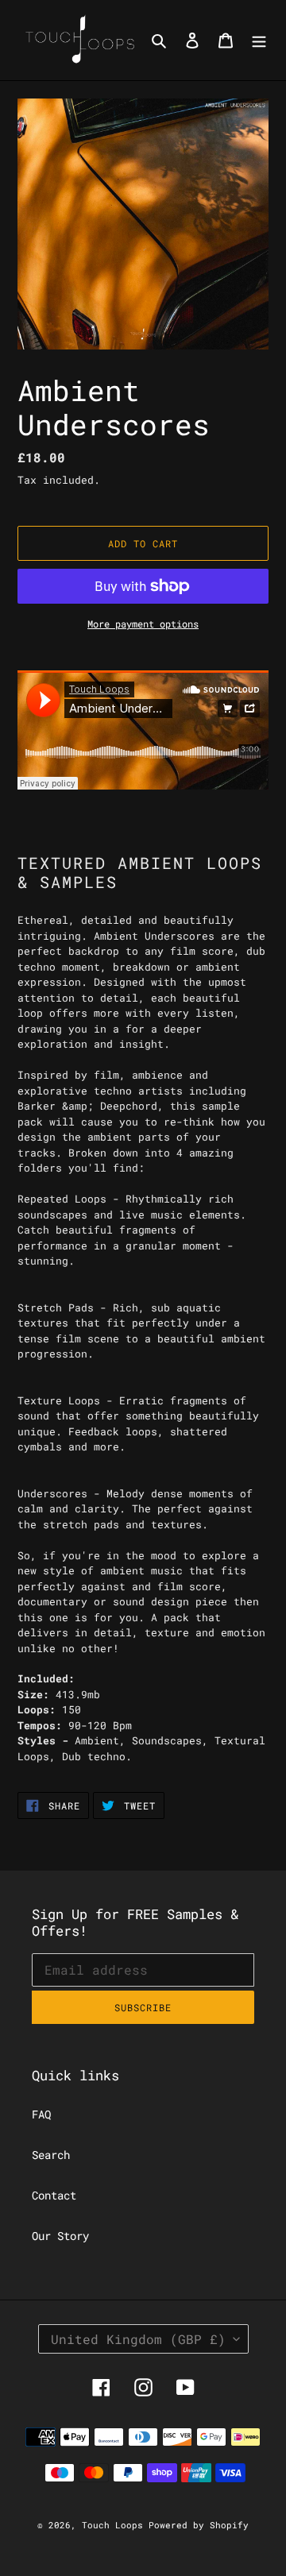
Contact (54, 2195)
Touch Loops (115, 2525)
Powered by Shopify (199, 2525)
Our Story (60, 2236)
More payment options (143, 624)
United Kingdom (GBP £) (138, 2339)
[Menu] (259, 40)
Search (51, 2155)
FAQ (41, 2114)
